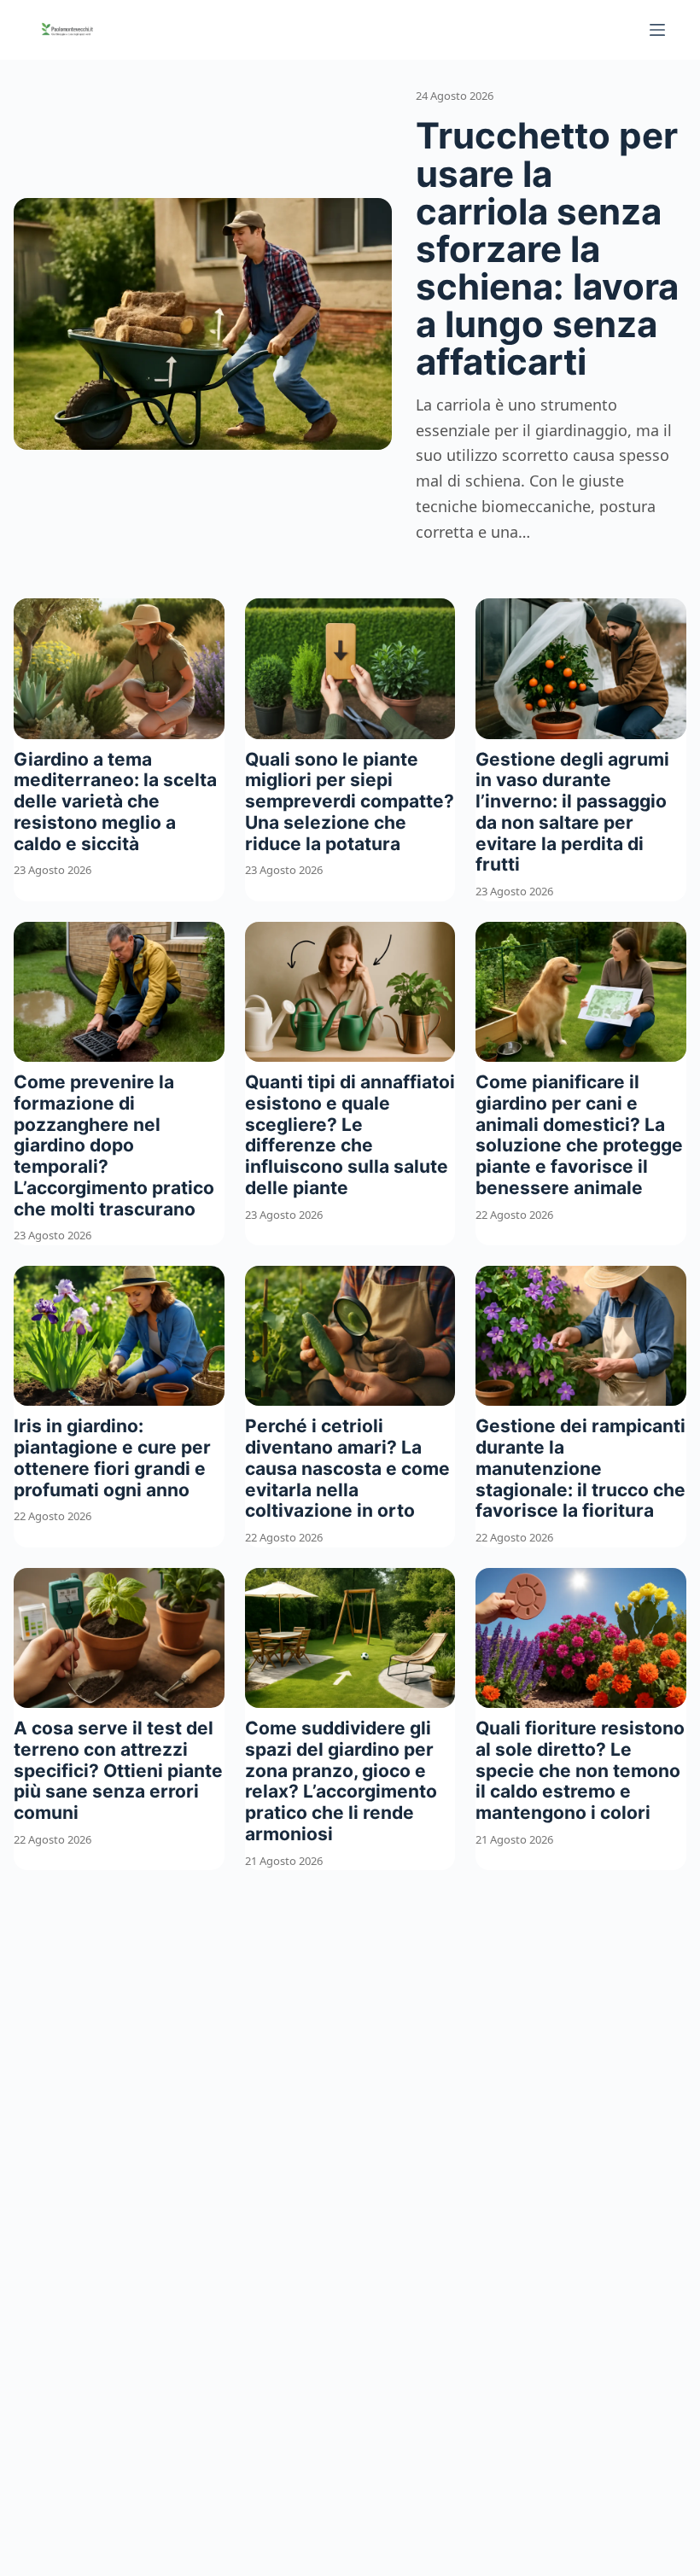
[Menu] (657, 30)
